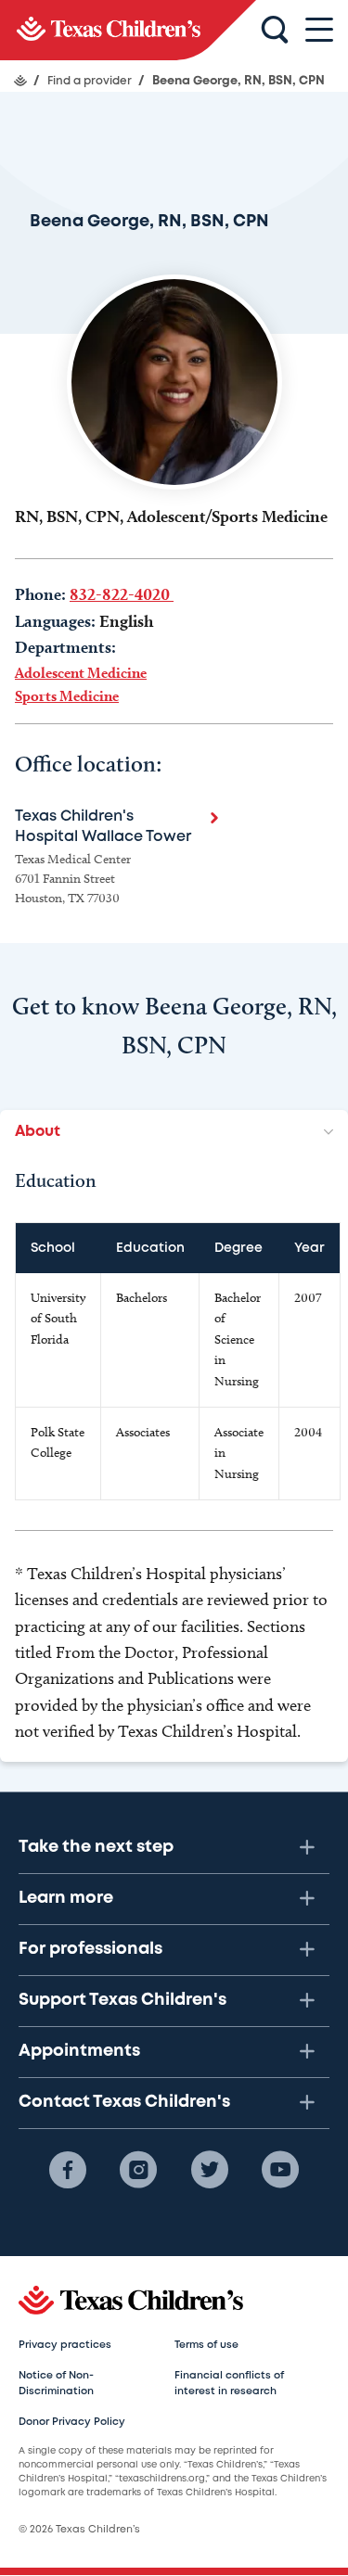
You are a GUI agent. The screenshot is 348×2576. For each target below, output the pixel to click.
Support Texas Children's (122, 2000)
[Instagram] (138, 2170)
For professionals (90, 1949)
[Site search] (275, 31)
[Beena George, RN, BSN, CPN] (128, 30)
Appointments (79, 2051)
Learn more (66, 1898)
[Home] (20, 81)
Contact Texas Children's (124, 2102)
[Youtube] (280, 2170)
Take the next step (96, 1847)
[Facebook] (68, 2170)
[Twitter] (210, 2170)
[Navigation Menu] (319, 30)
